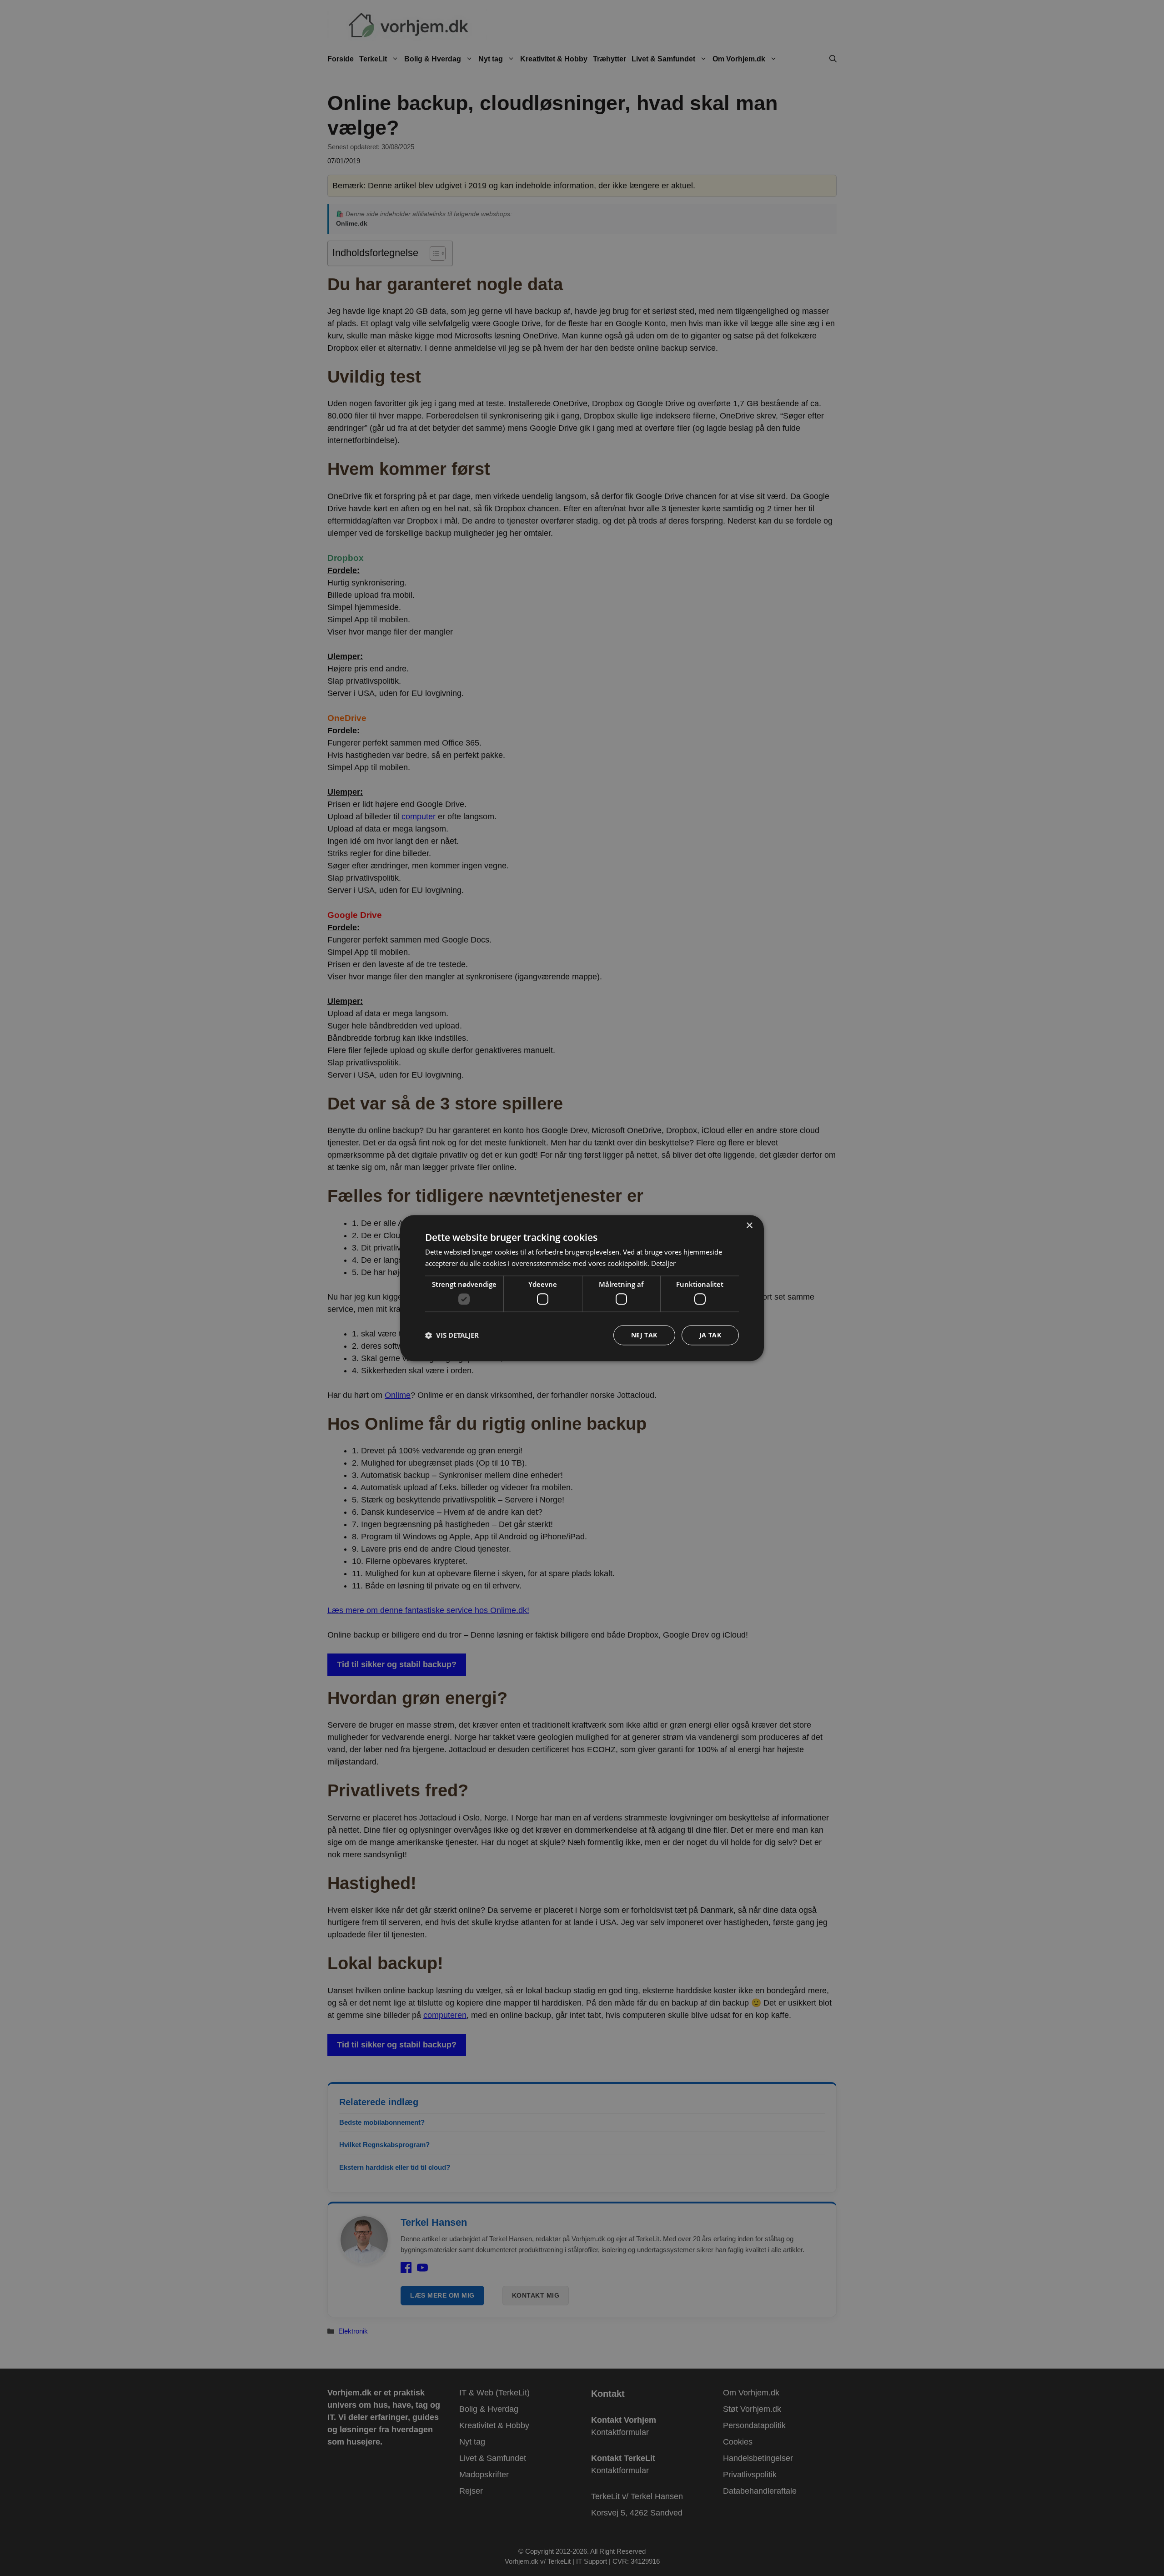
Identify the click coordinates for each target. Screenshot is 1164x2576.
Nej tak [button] (644, 1335)
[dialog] (582, 1288)
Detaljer (663, 1263)
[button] (452, 1335)
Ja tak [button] (710, 1335)
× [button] (749, 1226)
